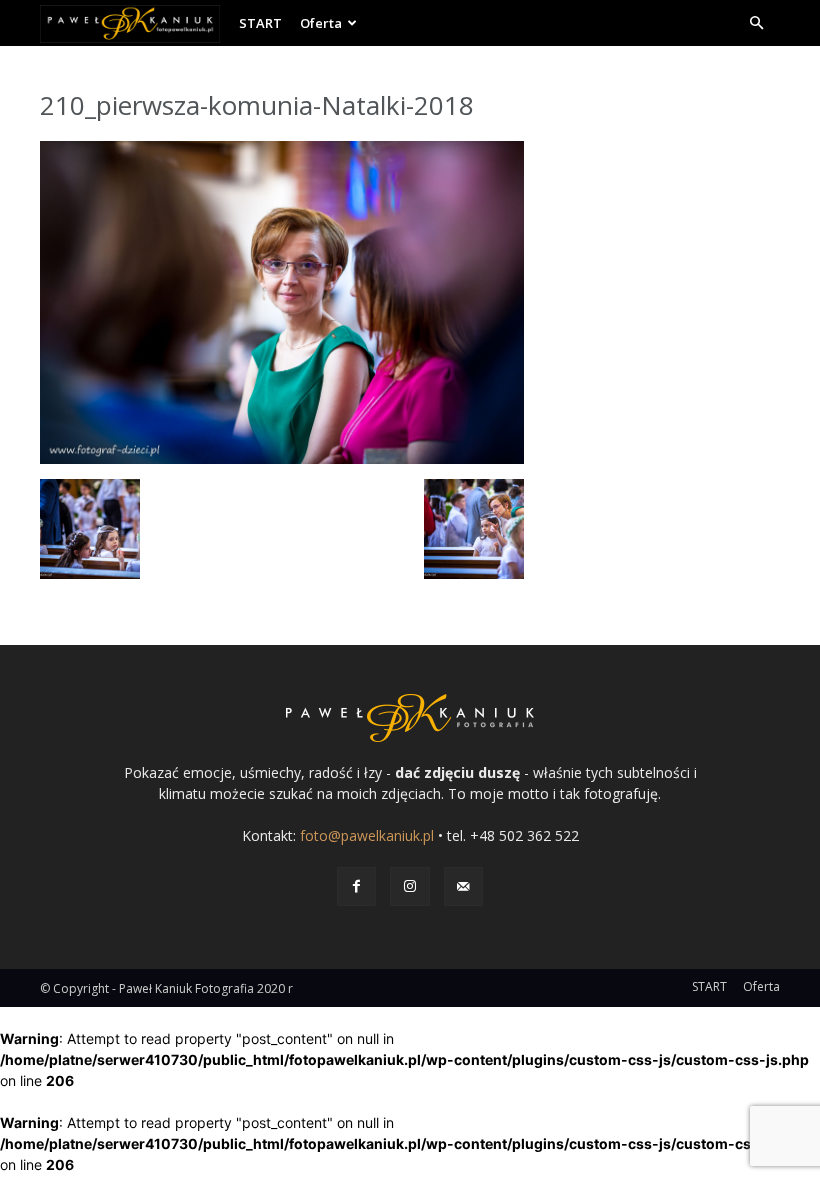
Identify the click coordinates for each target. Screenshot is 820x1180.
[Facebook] (356, 886)
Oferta (321, 23)
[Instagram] (409, 886)
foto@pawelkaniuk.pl (367, 835)
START (260, 23)
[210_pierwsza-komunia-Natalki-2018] (282, 458)
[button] (756, 23)
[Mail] (463, 886)
